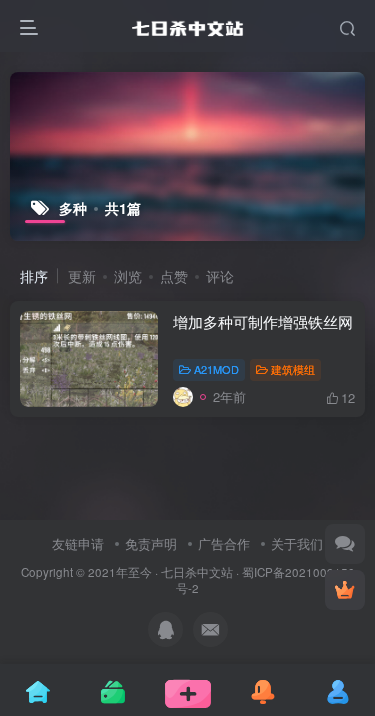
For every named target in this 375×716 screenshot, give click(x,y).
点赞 (174, 276)
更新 (82, 276)
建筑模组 (293, 369)
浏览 (128, 276)
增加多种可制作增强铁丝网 (263, 321)
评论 (220, 276)
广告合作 (224, 543)
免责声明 (151, 543)
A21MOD (216, 369)
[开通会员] (345, 590)
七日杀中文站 (197, 572)
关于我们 (297, 543)
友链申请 (78, 543)
